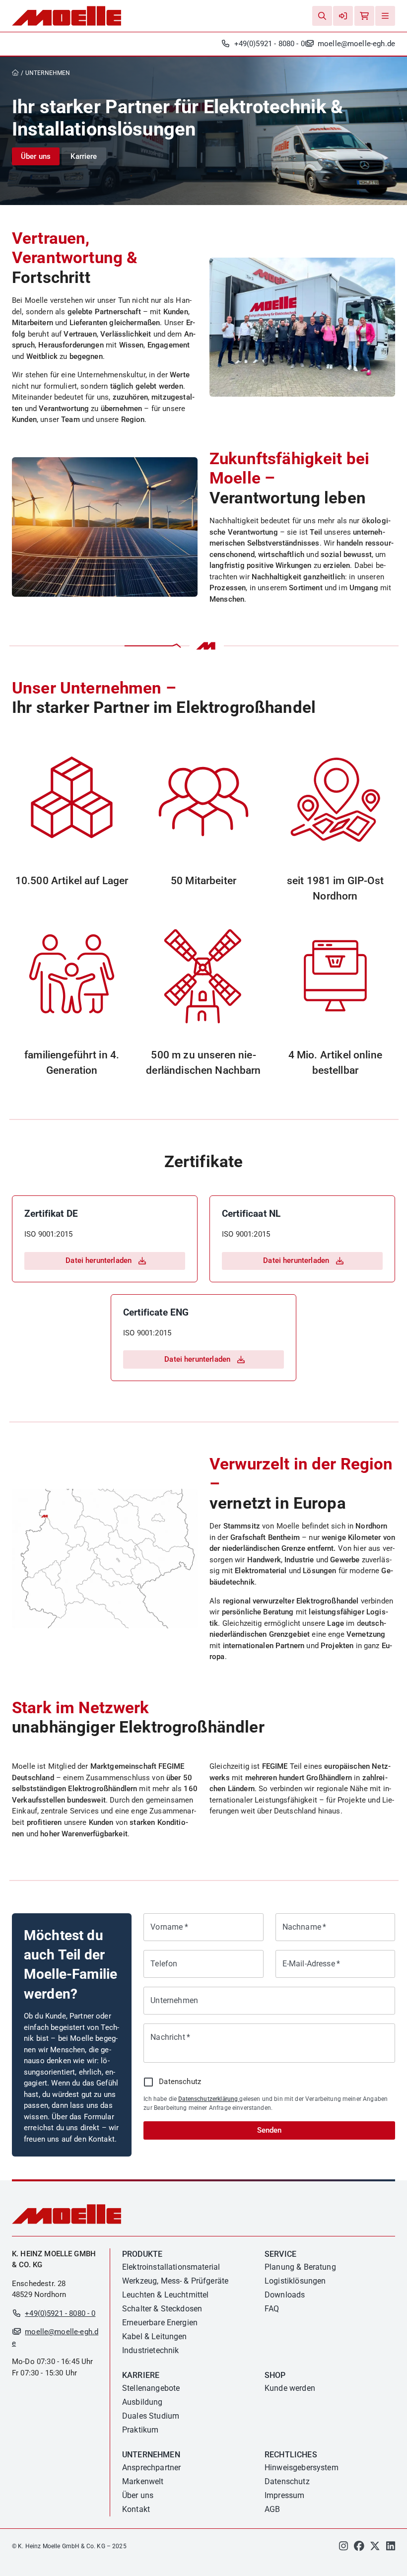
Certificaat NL (251, 1214)
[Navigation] (385, 16)
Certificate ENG (156, 1312)
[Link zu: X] (375, 2548)
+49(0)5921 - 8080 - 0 (269, 44)
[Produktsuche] (322, 16)
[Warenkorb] (364, 16)
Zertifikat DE (51, 1214)
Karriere (84, 156)
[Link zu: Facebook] (359, 2548)
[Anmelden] (343, 16)
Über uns (36, 156)
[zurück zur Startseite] (18, 73)
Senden (269, 2130)
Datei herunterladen (99, 1260)
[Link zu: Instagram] (343, 2548)
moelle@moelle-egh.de (356, 44)
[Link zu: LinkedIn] (391, 2548)
